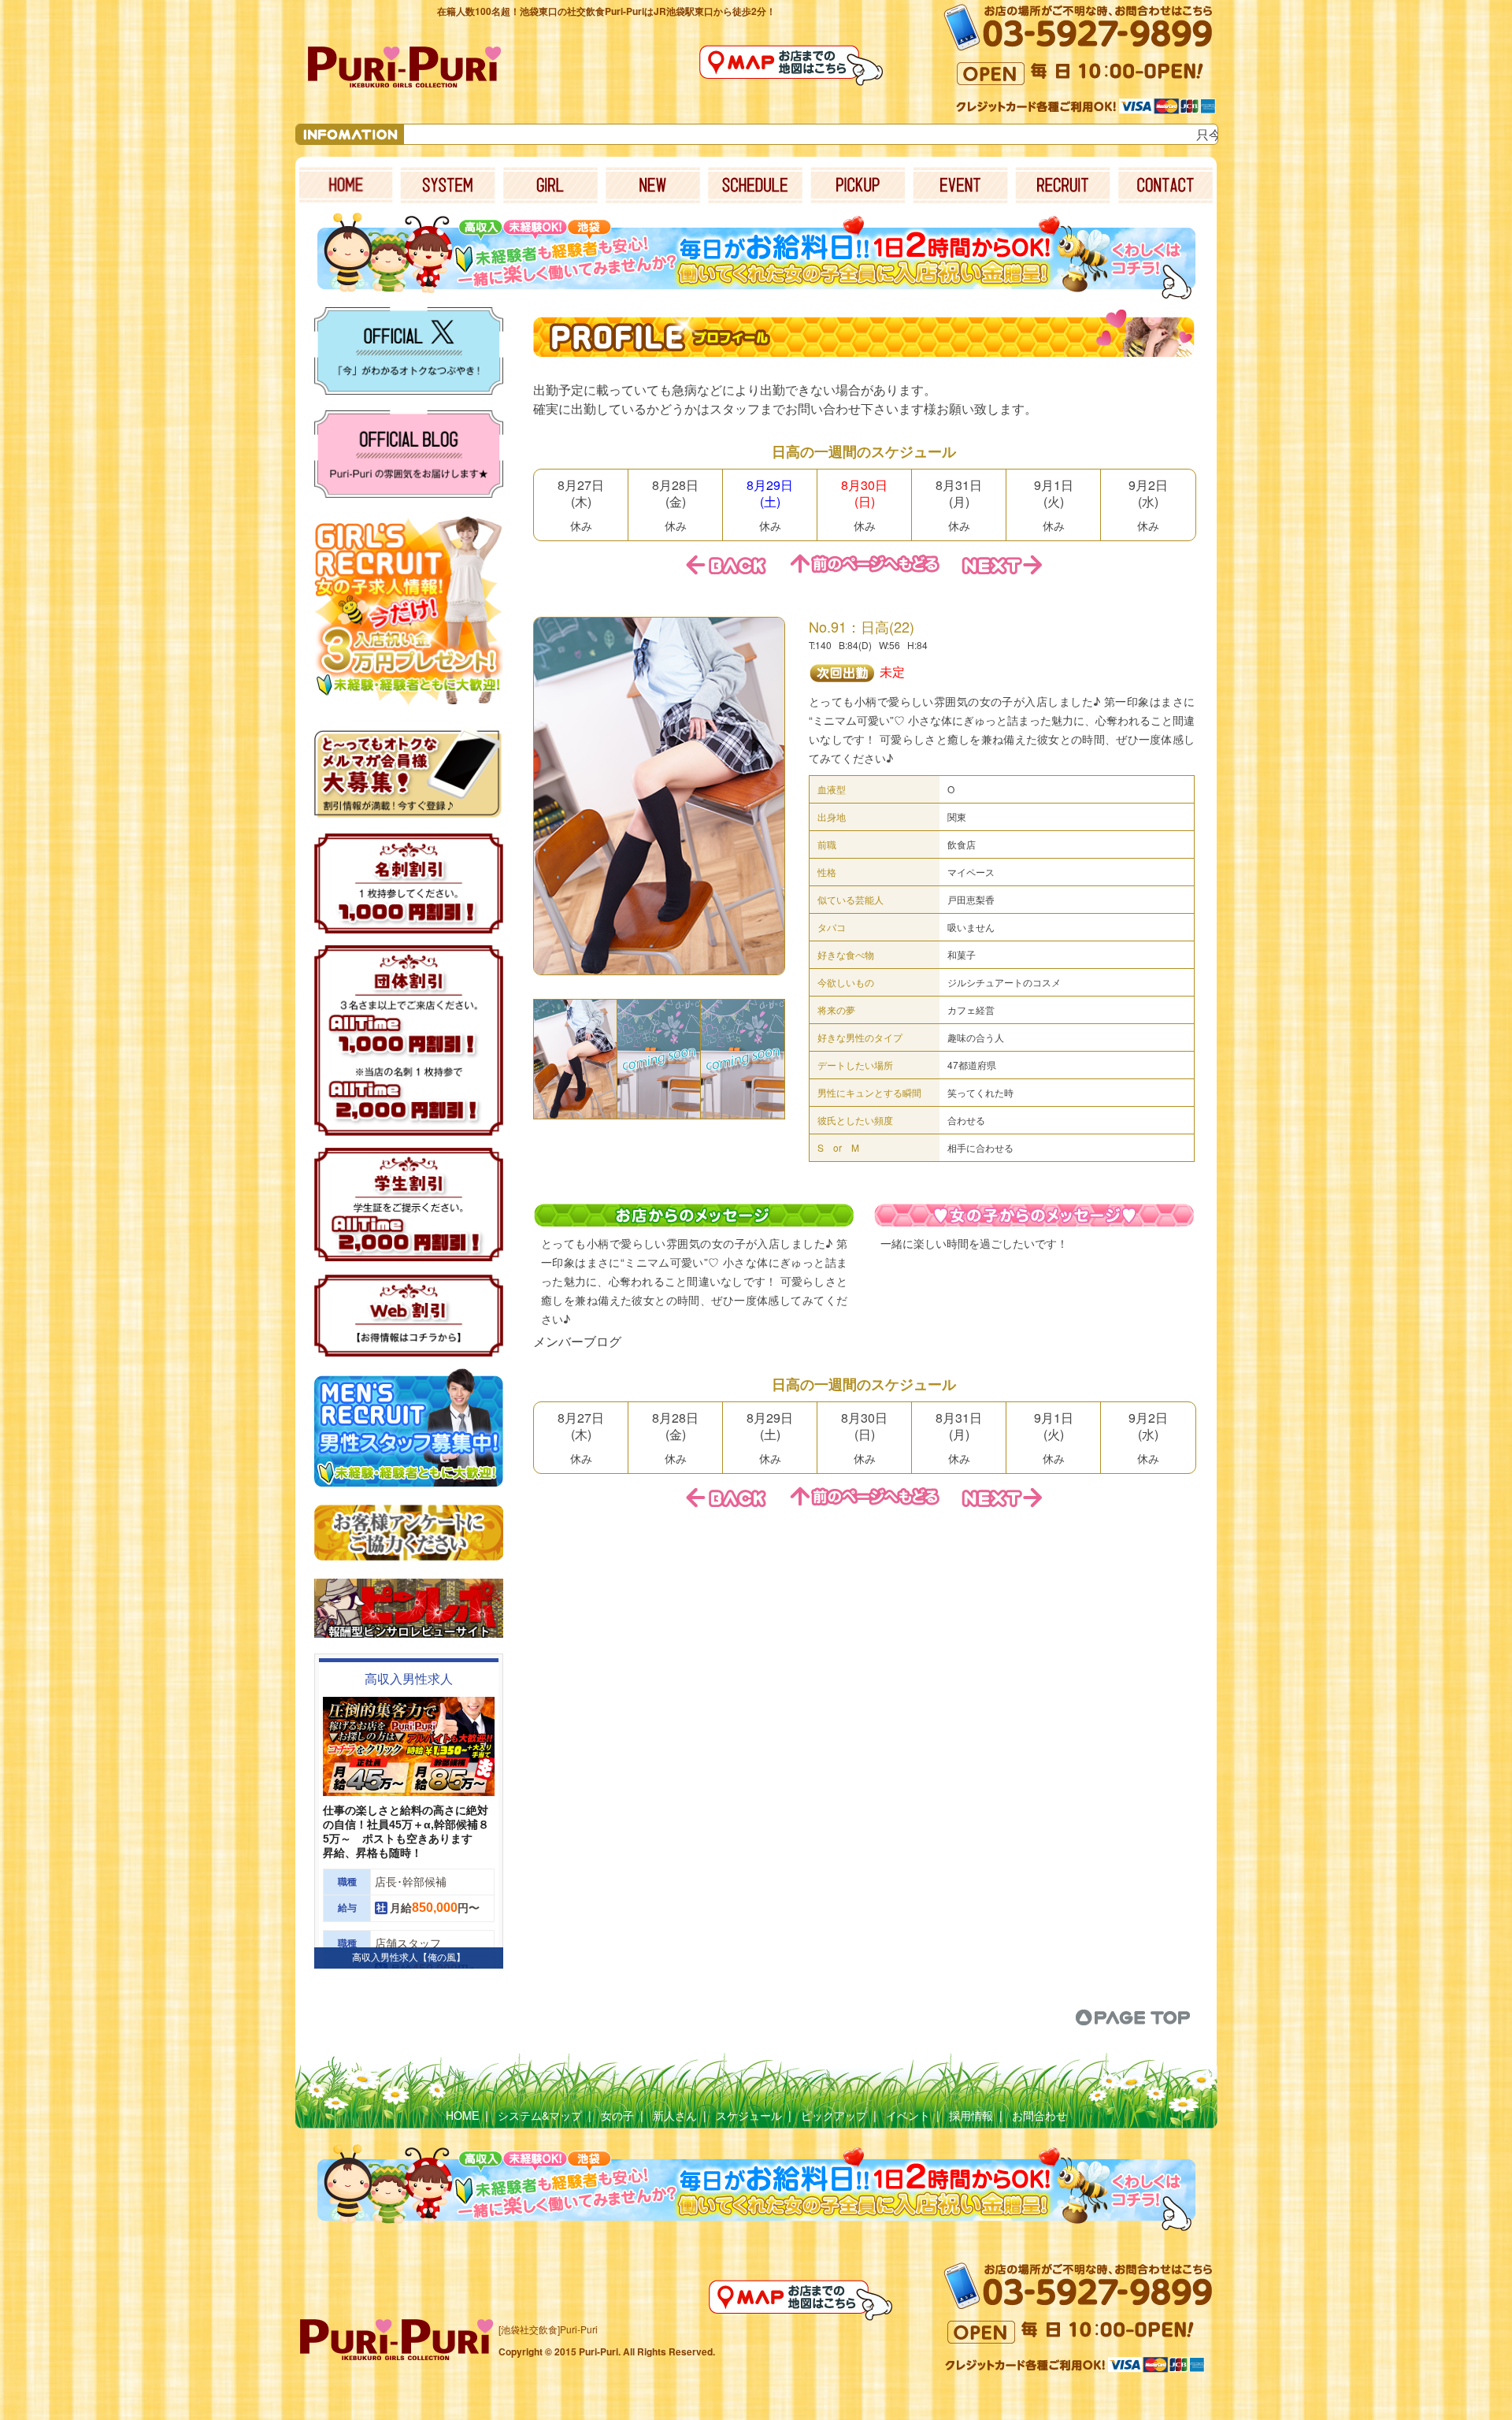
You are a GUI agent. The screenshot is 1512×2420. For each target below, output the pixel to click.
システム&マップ (540, 2115)
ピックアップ (834, 2115)
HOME (462, 2115)
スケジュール (749, 2115)
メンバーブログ (577, 1341)
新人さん (675, 2115)
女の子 (617, 2115)
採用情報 (971, 2115)
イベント (908, 2115)
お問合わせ (1039, 2115)
